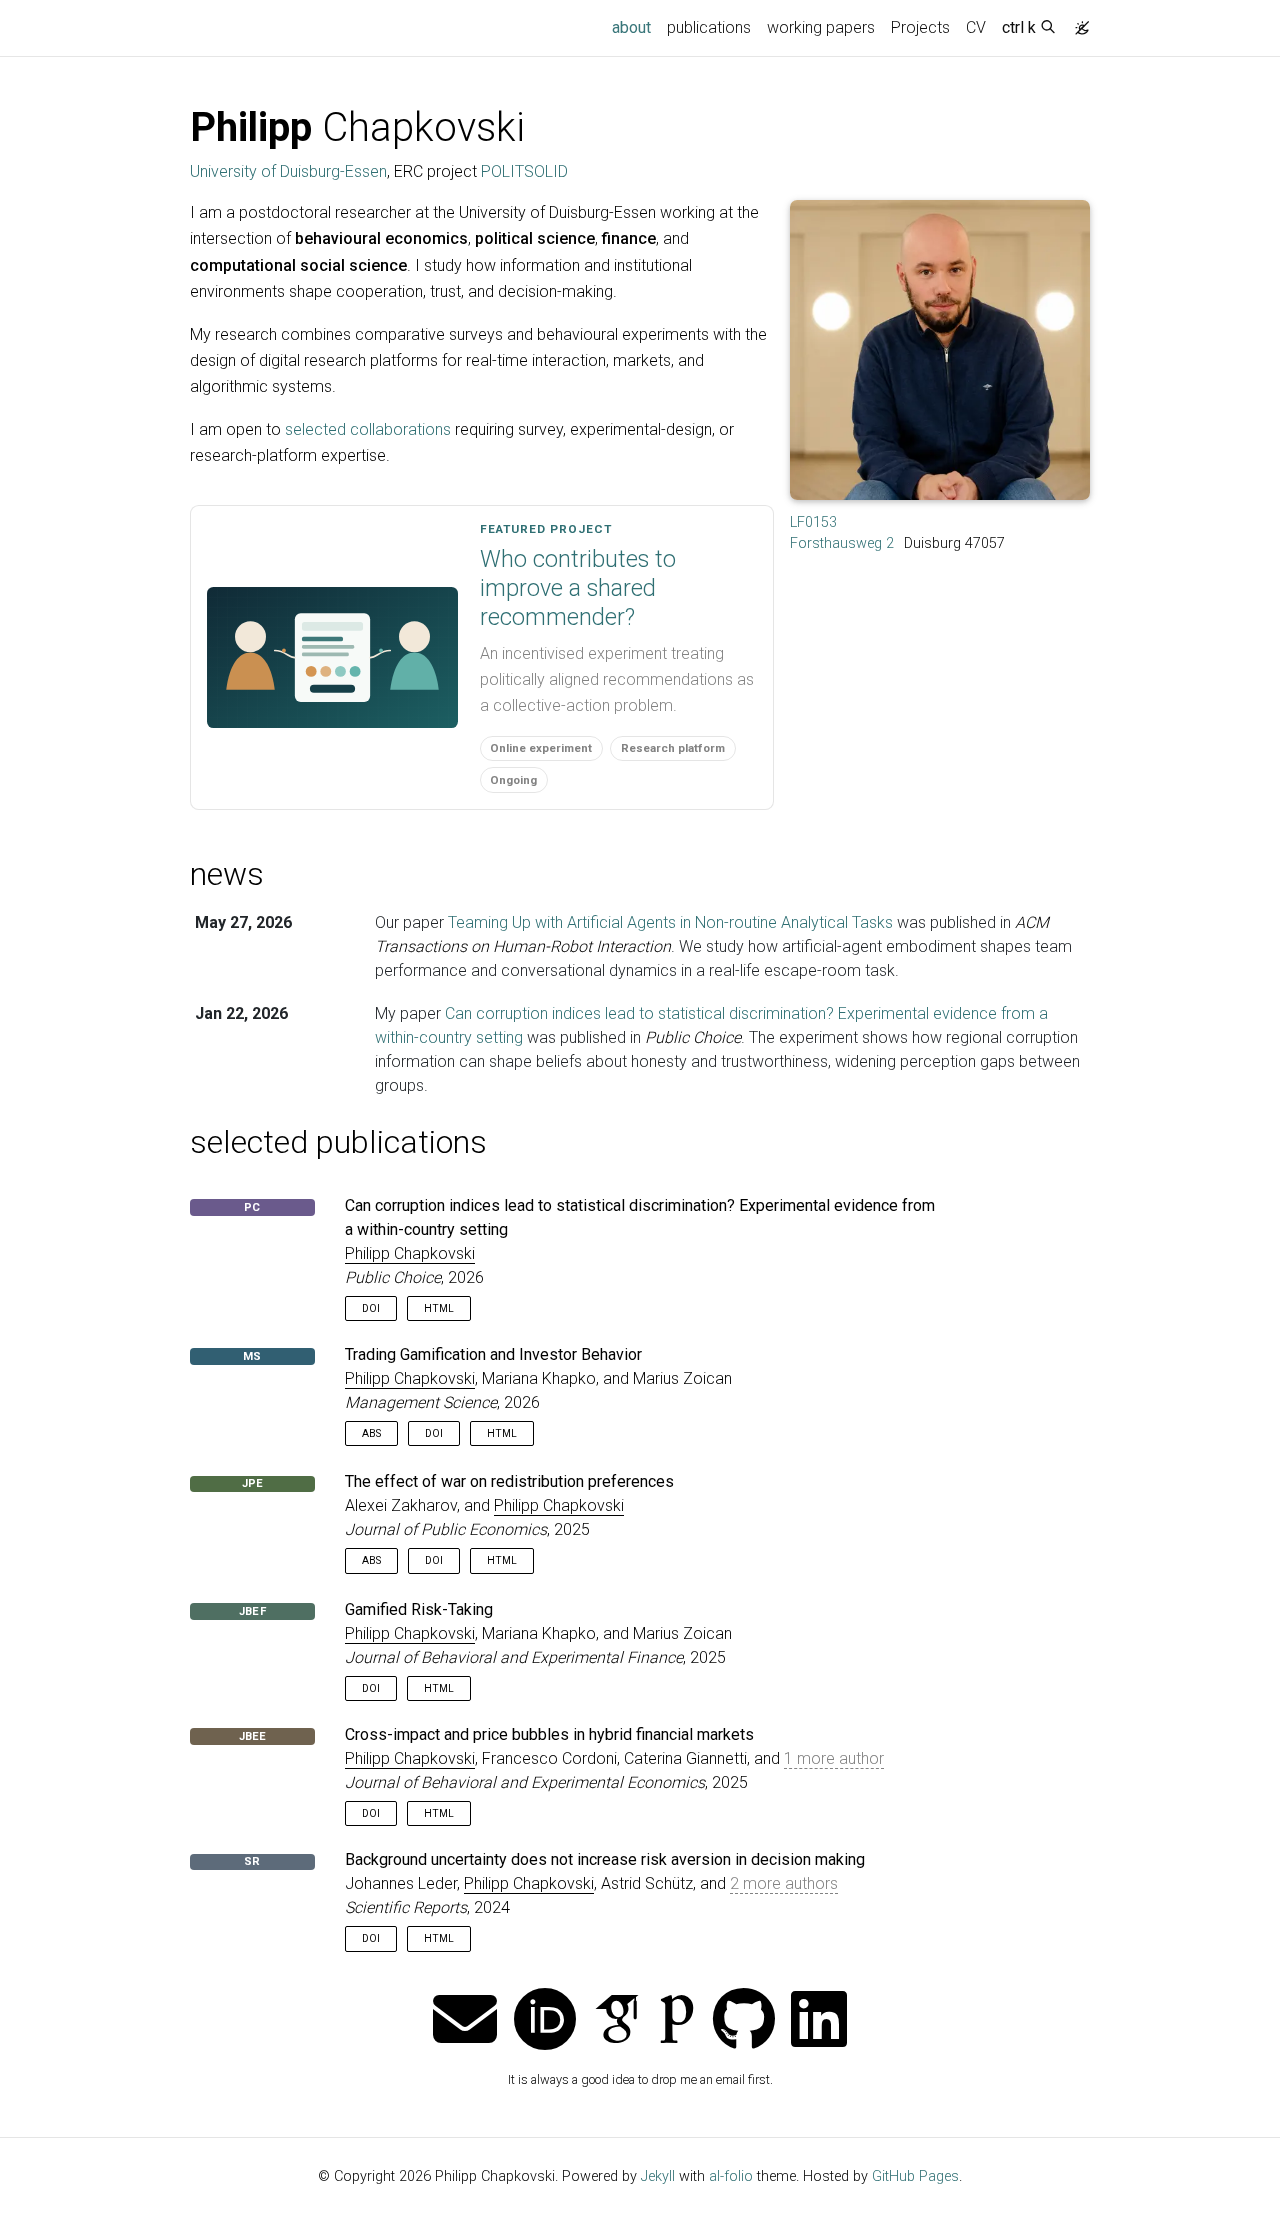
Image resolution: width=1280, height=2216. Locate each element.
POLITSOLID (524, 171)
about (635, 27)
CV (976, 27)
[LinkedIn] (819, 2021)
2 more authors (784, 1883)
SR (252, 1861)
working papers (821, 27)
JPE (253, 1483)
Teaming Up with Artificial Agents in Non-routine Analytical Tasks (670, 922)
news (227, 874)
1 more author (834, 1758)
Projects (920, 27)
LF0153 (813, 522)
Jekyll (658, 2176)
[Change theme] (1077, 22)
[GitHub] (744, 2021)
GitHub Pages (915, 2176)
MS (252, 1356)
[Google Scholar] (617, 2021)
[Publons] (677, 2021)
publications (709, 27)
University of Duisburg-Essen (288, 171)
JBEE (253, 1736)
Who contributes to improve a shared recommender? (578, 588)
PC (252, 1207)
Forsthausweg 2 (842, 543)
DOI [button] (371, 1308)
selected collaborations (368, 429)
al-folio (731, 2176)
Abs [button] (371, 1433)
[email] (465, 2021)
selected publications (338, 1142)
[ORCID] (545, 2021)
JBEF (252, 1611)
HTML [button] (439, 1308)
